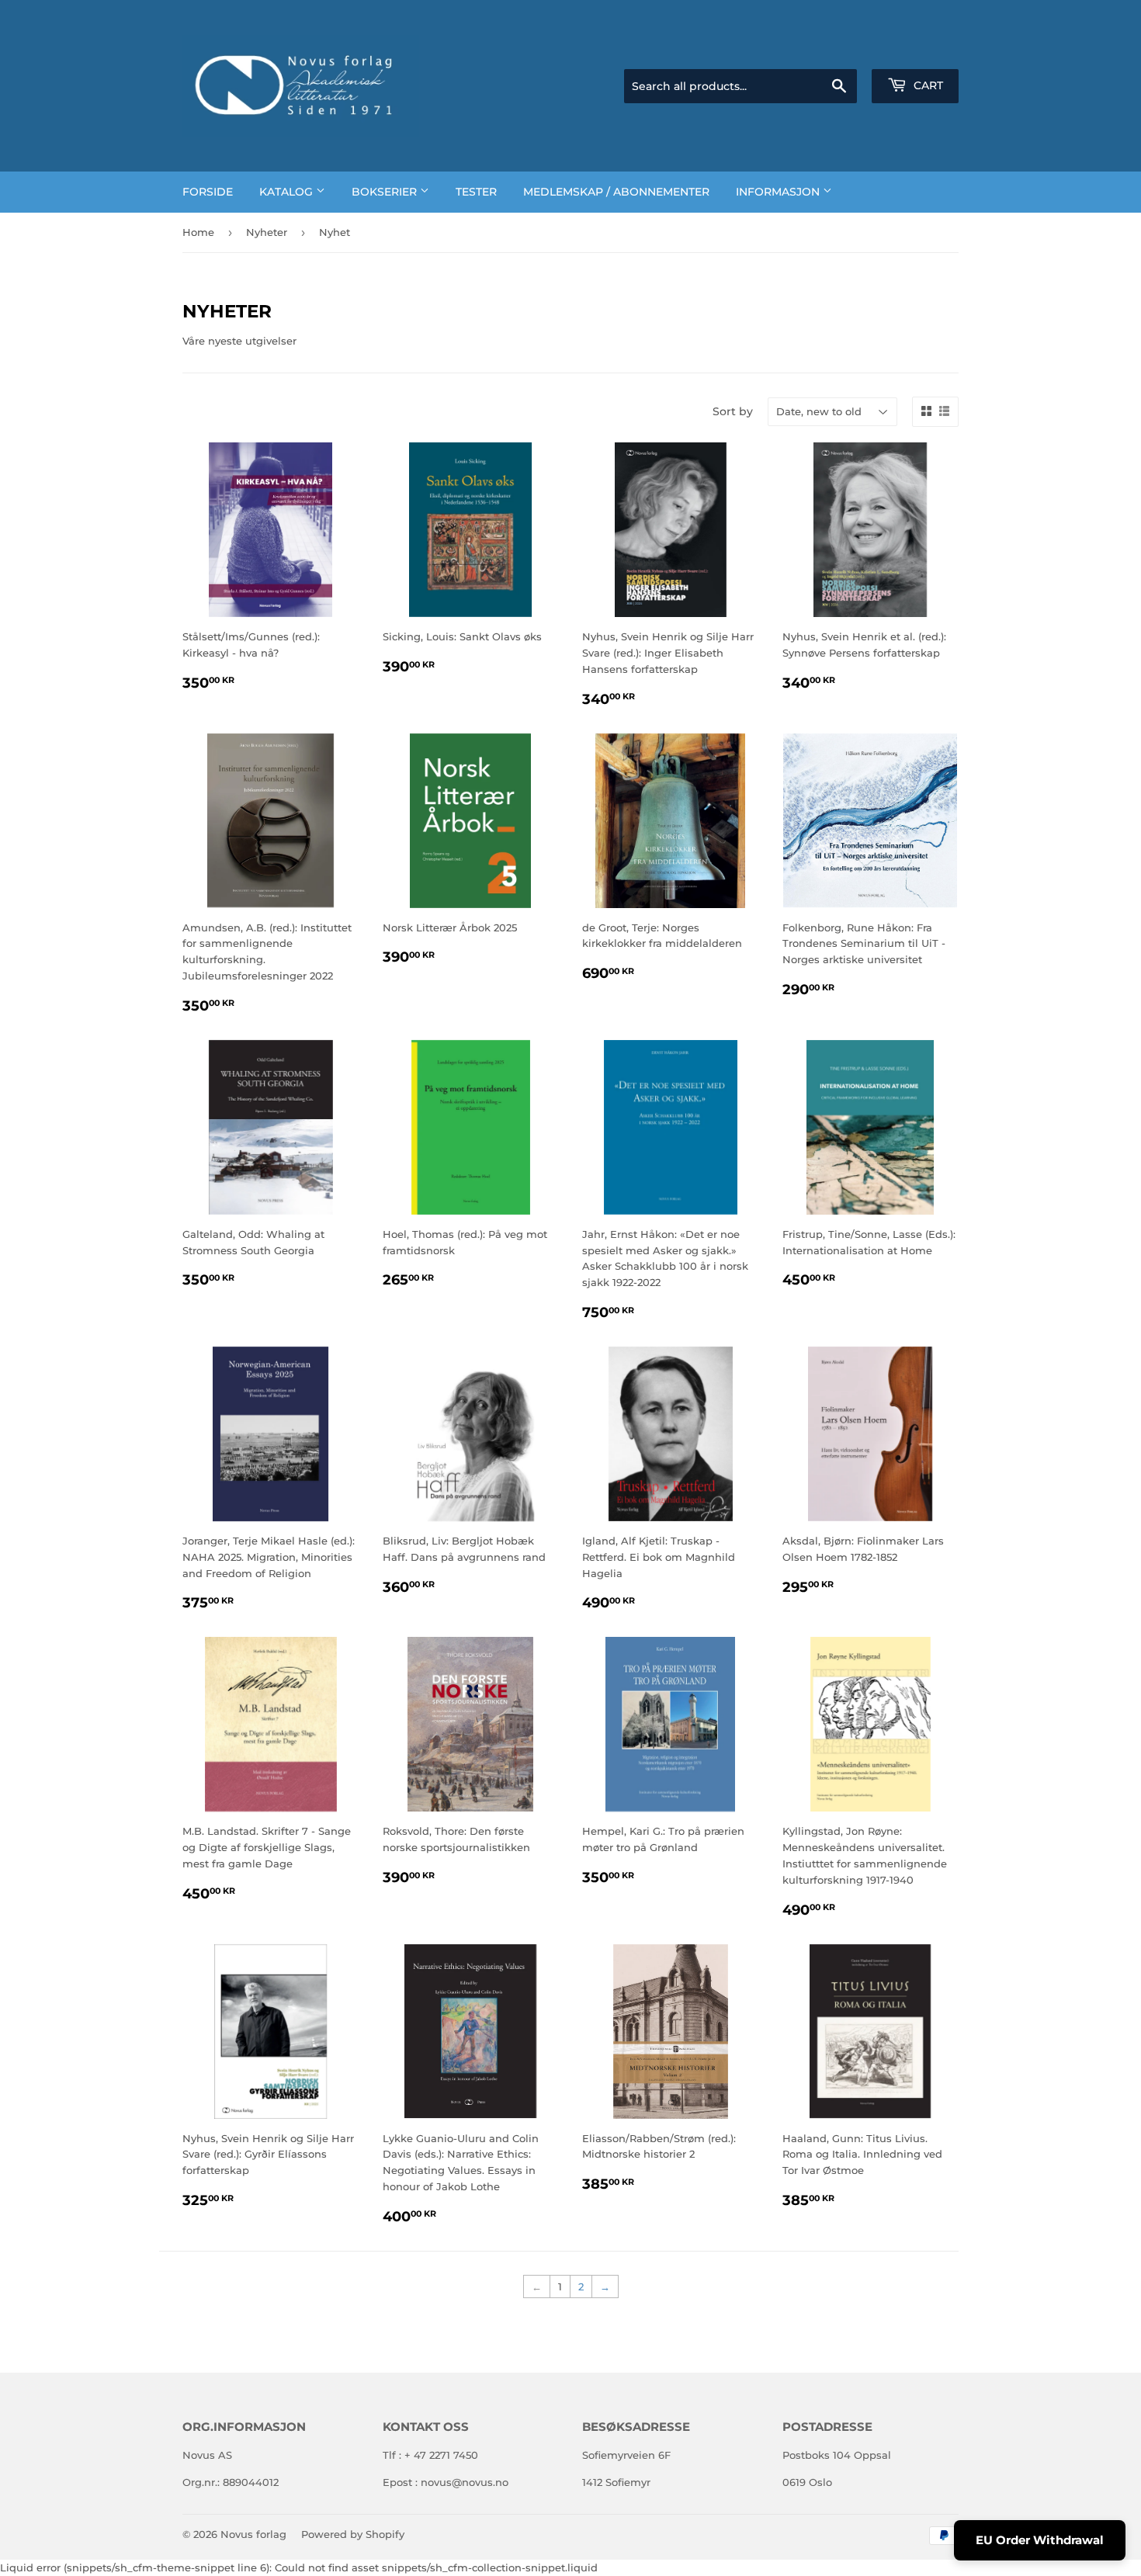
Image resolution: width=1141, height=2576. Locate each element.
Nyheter (267, 232)
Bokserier (386, 192)
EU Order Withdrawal (1040, 2540)
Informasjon (779, 192)
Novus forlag (253, 2534)
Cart (927, 85)
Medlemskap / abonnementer (616, 192)
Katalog (288, 192)
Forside (208, 192)
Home (198, 232)
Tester (476, 192)
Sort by (733, 411)
